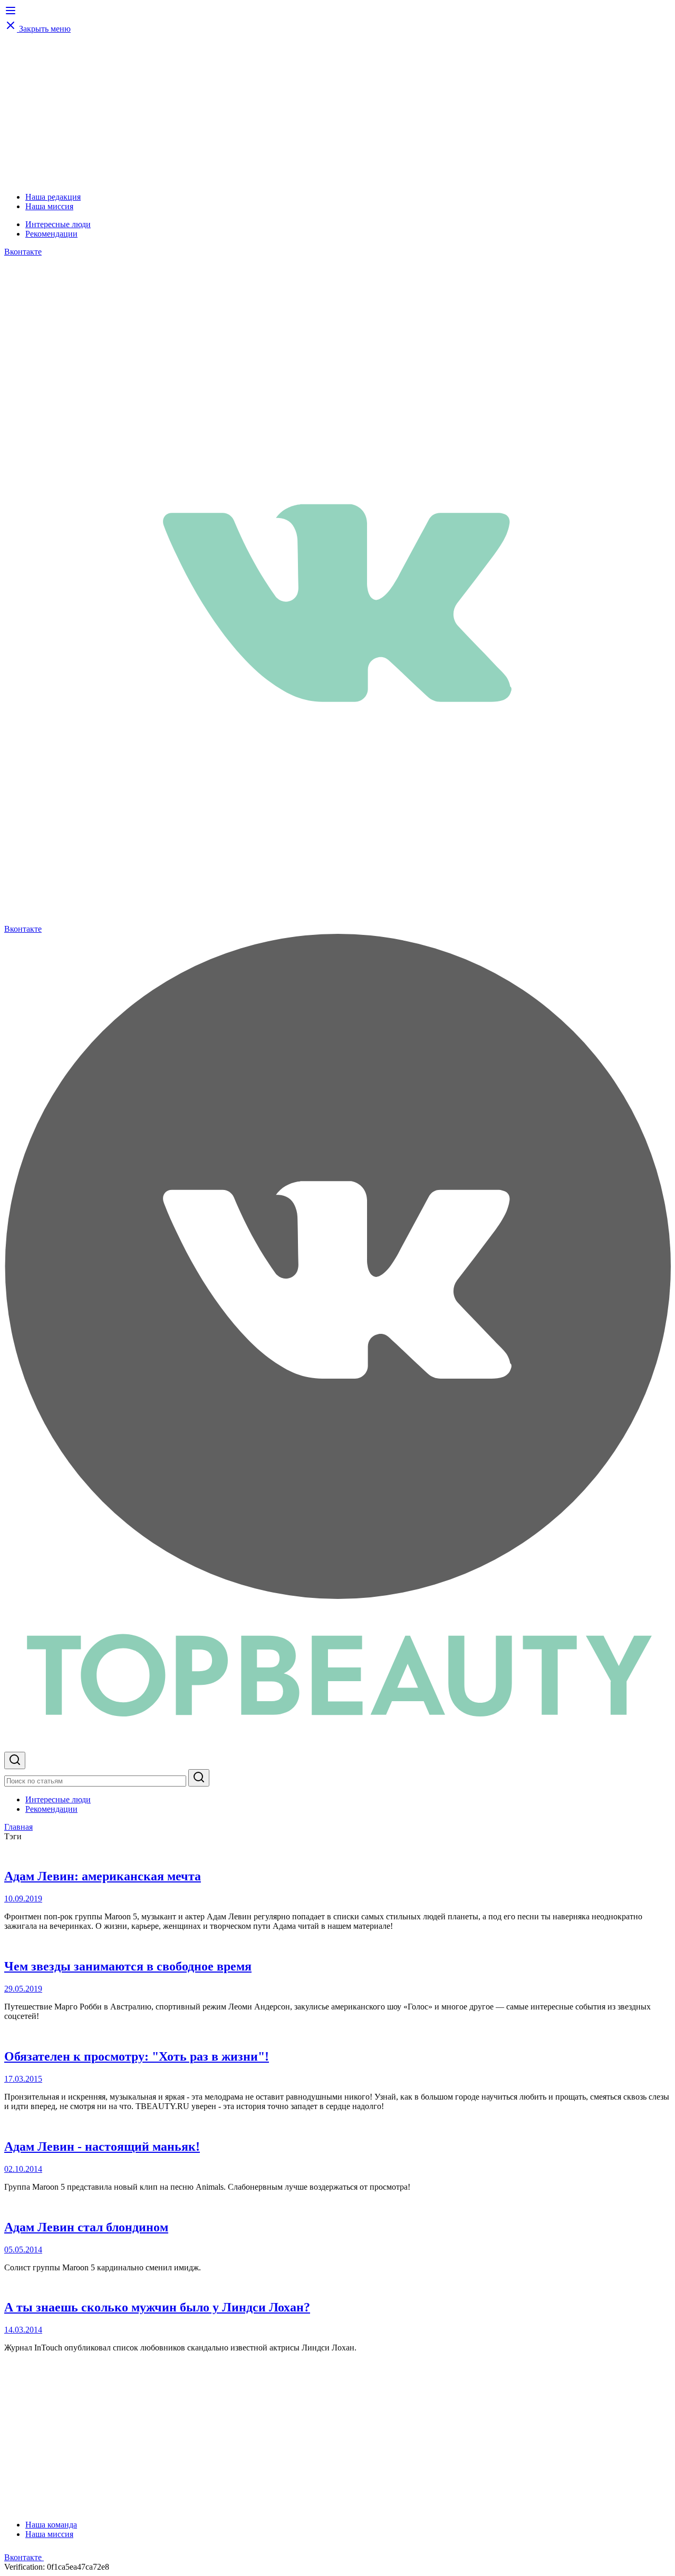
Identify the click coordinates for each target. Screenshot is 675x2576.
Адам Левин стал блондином (86, 2227)
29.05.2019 (23, 1989)
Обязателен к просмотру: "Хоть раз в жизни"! (137, 2056)
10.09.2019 (23, 1899)
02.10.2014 (23, 2169)
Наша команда (51, 2525)
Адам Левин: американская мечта (103, 1876)
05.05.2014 (23, 2250)
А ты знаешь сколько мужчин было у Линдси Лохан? (157, 2307)
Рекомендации (51, 234)
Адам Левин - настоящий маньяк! (102, 2146)
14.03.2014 (23, 2330)
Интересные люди (58, 224)
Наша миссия (49, 206)
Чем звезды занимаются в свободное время (128, 1966)
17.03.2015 (23, 2079)
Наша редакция (53, 197)
